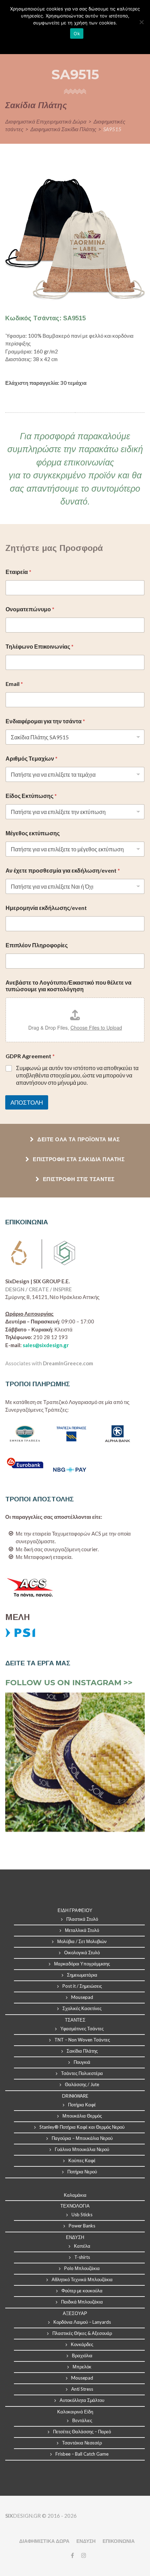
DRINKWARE (75, 2096)
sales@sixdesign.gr (46, 1345)
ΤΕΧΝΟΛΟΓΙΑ (75, 2206)
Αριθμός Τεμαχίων (32, 758)
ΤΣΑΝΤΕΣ (75, 2020)
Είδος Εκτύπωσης (31, 796)
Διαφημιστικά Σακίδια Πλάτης (63, 129)
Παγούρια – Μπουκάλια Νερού (82, 2138)
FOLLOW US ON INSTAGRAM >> (69, 1683)
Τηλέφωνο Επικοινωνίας (40, 646)
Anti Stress (82, 2389)
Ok (77, 33)
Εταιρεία (18, 572)
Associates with (49, 1363)
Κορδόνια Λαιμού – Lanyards (82, 2322)
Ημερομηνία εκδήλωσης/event (46, 908)
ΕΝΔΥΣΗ (86, 2541)
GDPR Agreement (30, 1056)
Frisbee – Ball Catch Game (82, 2454)
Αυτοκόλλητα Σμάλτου (82, 2400)
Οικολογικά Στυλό (82, 1952)
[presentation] (14, 1762)
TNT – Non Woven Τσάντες (82, 2040)
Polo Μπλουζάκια (82, 2268)
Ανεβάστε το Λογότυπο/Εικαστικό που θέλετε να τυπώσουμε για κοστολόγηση (69, 986)
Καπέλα (82, 2246)
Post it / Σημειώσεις (82, 1986)
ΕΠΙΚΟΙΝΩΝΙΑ (119, 2541)
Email (14, 684)
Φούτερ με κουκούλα (82, 2291)
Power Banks (82, 2226)
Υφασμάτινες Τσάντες (82, 2029)
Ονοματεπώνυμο (30, 609)
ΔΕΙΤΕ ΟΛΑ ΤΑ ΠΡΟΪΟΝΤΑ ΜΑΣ (78, 1139)
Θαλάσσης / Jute (82, 2084)
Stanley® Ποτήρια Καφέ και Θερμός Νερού (82, 2127)
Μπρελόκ (82, 2367)
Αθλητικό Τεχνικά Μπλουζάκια (82, 2279)
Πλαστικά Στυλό (82, 1919)
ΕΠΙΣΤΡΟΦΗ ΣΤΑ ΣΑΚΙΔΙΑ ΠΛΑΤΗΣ (78, 1159)
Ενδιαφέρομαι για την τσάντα (45, 721)
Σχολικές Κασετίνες (82, 2008)
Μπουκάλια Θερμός (82, 2116)
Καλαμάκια (75, 2195)
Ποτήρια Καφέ (82, 2105)
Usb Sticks (82, 2215)
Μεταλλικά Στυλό (82, 1930)
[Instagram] (82, 2555)
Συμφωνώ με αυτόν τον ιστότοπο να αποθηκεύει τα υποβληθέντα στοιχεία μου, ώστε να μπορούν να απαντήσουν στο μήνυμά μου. (77, 1075)
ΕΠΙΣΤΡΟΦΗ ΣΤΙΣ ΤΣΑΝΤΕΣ (78, 1179)
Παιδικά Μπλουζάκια (82, 2302)
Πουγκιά (82, 2062)
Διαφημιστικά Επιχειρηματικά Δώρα (46, 121)
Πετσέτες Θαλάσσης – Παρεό (82, 2432)
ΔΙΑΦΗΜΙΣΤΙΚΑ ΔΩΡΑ (44, 2541)
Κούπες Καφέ (82, 2160)
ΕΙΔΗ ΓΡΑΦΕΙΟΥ (75, 1910)
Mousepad (82, 1997)
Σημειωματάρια (82, 1975)
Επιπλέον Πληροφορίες (37, 945)
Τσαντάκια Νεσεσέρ (82, 2443)
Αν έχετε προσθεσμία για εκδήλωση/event (63, 870)
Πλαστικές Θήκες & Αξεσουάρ (82, 2333)
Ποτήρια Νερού (82, 2172)
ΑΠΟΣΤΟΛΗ (27, 1102)
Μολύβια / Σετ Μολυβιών (82, 1941)
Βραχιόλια (82, 2355)
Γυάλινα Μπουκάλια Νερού (82, 2149)
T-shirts (82, 2257)
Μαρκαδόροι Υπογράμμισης (82, 1964)
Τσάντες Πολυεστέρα (82, 2073)
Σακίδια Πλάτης (82, 2051)
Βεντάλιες (82, 2420)
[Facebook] (72, 2555)
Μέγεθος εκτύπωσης (33, 833)
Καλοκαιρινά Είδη (75, 2412)
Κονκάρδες (82, 2344)
